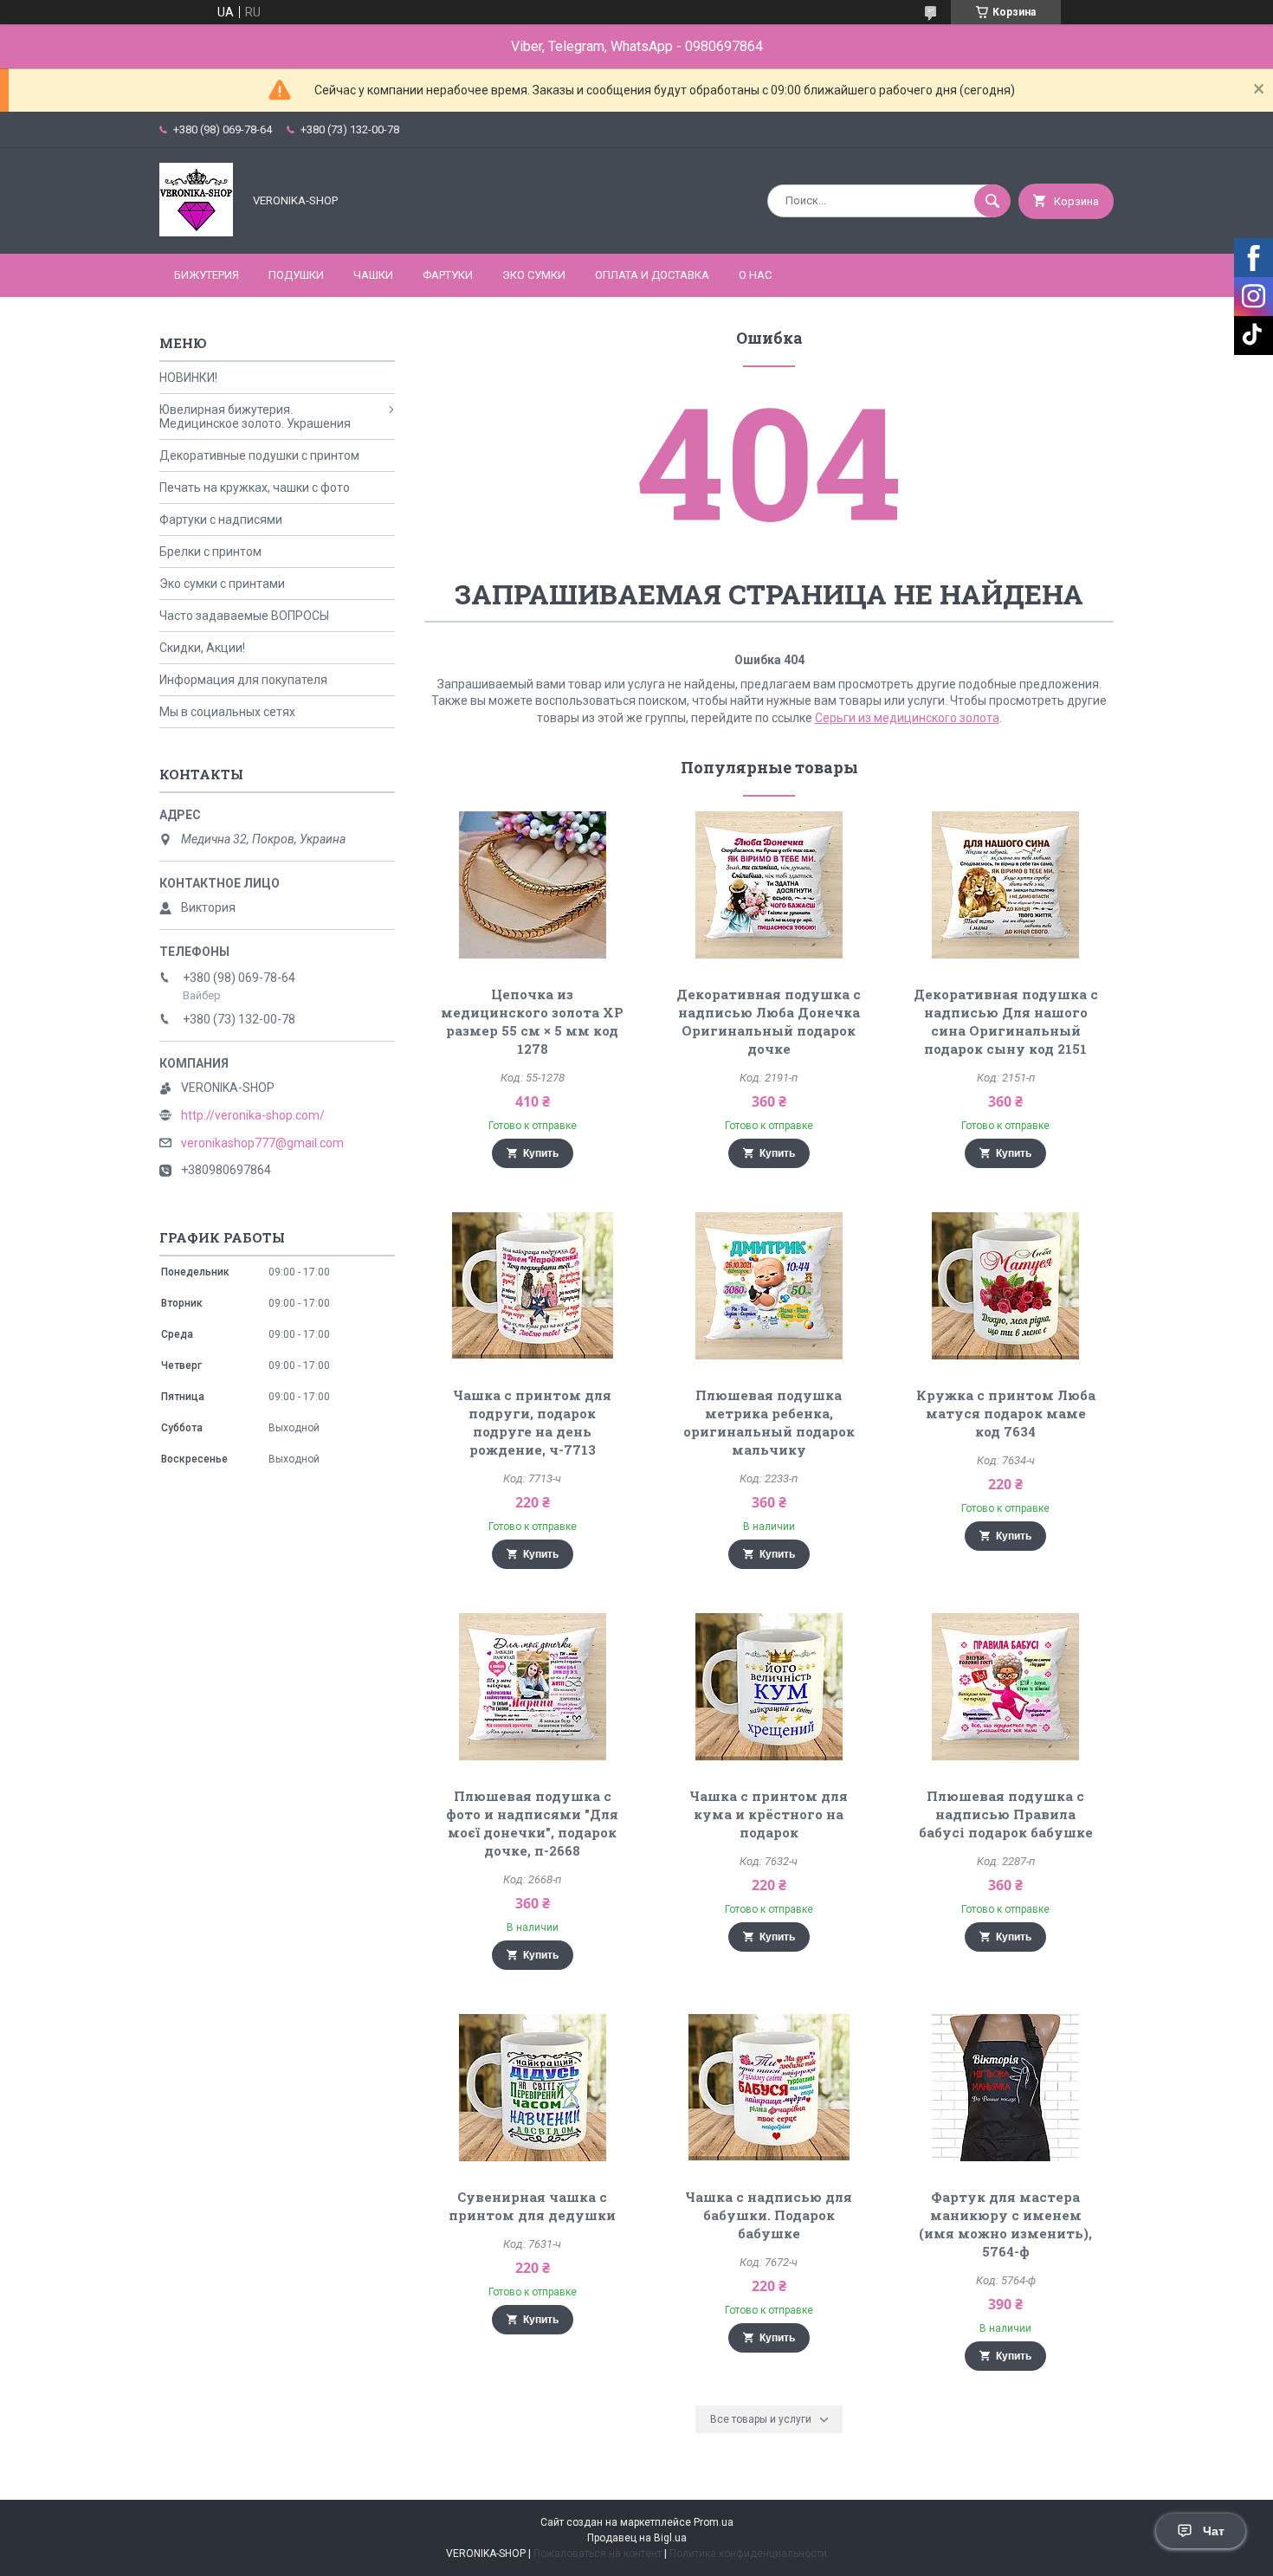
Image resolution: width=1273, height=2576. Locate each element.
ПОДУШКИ (296, 275)
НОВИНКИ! (188, 378)
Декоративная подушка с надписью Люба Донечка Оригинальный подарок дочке (769, 1021)
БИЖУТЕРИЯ (207, 275)
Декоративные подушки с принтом (259, 455)
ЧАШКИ (373, 275)
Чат (1214, 2531)
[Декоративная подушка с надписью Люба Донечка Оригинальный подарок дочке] (769, 885)
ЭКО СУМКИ (534, 275)
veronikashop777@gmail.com (262, 1143)
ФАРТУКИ (448, 275)
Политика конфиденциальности (748, 2553)
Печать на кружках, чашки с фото (255, 487)
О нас (755, 275)
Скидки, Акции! (202, 648)
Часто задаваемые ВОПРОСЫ (244, 616)
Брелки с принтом (210, 552)
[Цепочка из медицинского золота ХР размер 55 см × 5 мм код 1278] (532, 885)
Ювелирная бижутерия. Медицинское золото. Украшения (255, 416)
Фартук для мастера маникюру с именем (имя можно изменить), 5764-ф (1005, 2224)
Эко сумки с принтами (222, 584)
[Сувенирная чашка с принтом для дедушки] (532, 2088)
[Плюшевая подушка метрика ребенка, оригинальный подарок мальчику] (769, 1286)
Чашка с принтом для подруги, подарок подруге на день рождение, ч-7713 (532, 1422)
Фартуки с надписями (221, 520)
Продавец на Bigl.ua (637, 2538)
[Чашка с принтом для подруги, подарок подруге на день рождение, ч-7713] (532, 1286)
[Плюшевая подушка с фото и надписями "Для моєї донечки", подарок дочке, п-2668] (532, 1687)
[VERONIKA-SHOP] (196, 232)
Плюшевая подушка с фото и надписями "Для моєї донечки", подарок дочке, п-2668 (532, 1823)
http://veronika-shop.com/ (253, 1115)
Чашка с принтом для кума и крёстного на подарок (769, 1814)
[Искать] (992, 201)
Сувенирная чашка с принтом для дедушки (532, 2206)
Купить (541, 1153)
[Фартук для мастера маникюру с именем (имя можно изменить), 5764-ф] (1006, 2088)
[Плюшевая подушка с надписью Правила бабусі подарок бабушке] (1006, 1687)
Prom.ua (714, 2522)
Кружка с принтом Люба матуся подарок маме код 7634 (1006, 1413)
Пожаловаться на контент (598, 2553)
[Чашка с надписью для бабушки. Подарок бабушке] (769, 2088)
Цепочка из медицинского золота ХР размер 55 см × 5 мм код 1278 (532, 1021)
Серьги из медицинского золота (907, 718)
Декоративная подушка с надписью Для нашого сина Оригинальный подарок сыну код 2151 (1006, 1021)
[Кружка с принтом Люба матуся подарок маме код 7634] (1006, 1286)
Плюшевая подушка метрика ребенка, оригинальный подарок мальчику (769, 1422)
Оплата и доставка (652, 275)
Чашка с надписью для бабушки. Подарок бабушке (769, 2215)
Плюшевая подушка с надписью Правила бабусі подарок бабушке (1006, 1814)
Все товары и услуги (761, 2419)
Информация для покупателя (243, 680)
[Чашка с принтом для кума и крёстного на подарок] (769, 1687)
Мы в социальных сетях (227, 712)
